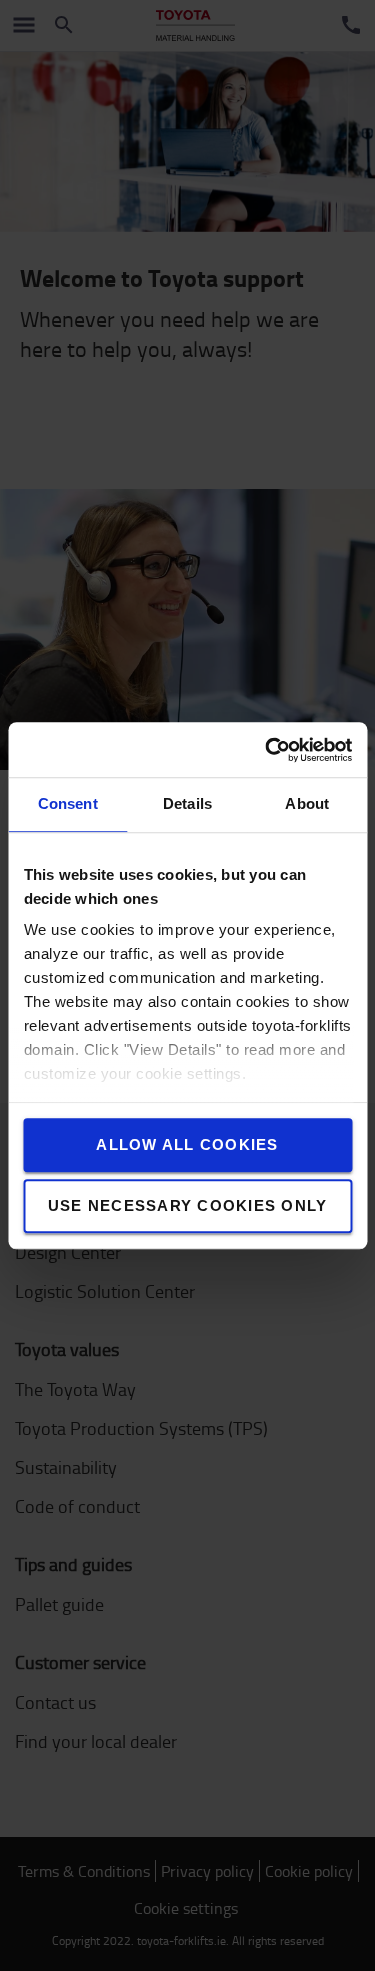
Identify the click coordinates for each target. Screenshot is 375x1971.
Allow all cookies (187, 1144)
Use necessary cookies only (188, 1205)
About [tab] (307, 803)
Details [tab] (187, 803)
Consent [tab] (68, 803)
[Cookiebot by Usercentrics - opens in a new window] (267, 750)
